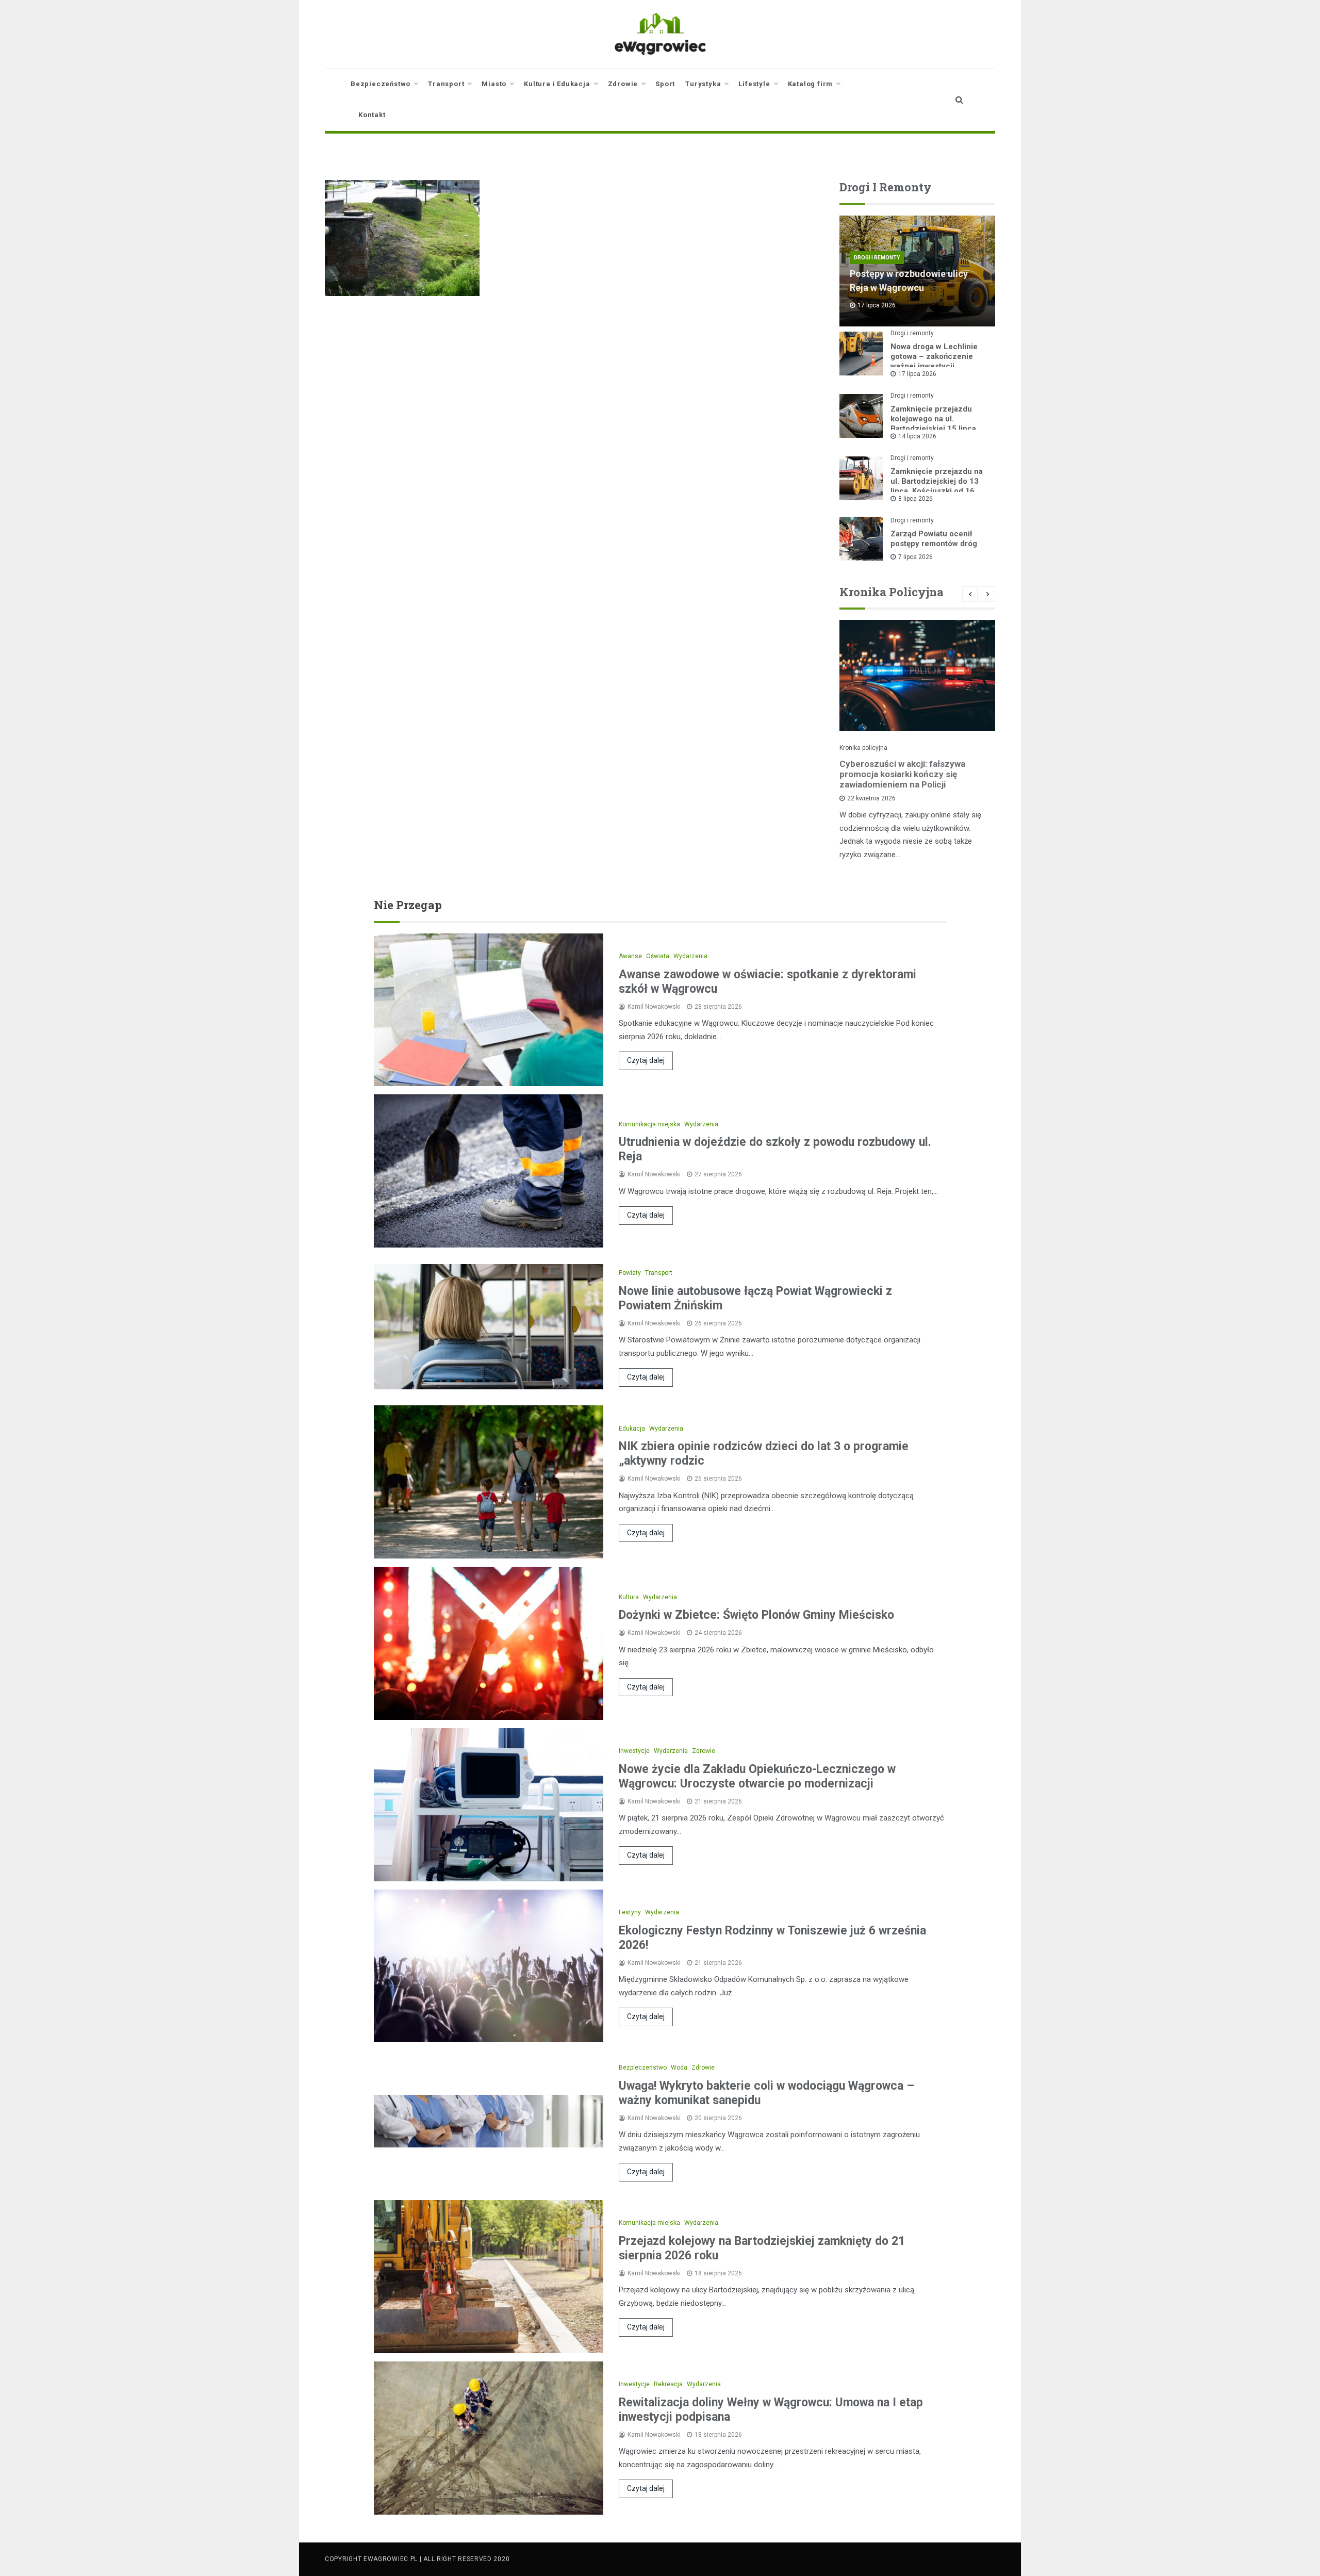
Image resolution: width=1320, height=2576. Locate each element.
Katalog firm (811, 84)
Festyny (630, 1912)
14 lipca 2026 (917, 436)
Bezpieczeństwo (381, 84)
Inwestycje (634, 1751)
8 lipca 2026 (915, 499)
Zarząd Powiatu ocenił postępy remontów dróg (934, 539)
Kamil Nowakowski (654, 1007)
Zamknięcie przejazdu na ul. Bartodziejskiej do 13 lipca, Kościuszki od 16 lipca (937, 486)
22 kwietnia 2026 (871, 798)
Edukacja (632, 1429)
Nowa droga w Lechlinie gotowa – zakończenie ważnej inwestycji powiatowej (934, 361)
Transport (446, 84)
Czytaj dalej (646, 1060)
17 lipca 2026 (917, 374)
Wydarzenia (690, 956)
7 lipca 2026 (915, 557)
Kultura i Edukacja (557, 84)
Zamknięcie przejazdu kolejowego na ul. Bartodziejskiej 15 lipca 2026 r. (933, 424)
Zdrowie (623, 84)
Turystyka (703, 84)
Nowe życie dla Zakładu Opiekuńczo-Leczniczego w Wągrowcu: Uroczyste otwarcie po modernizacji (757, 1776)
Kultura (629, 1597)
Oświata (658, 956)
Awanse (630, 956)
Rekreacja (668, 2384)
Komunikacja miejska (649, 1124)
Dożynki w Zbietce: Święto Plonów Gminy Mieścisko (756, 1615)
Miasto (494, 84)
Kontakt (372, 115)
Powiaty (630, 1273)
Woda (679, 2068)
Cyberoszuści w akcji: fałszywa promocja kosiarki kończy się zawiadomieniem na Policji (902, 774)
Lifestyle (754, 84)
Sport (665, 84)
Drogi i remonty (877, 258)
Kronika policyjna (863, 748)
